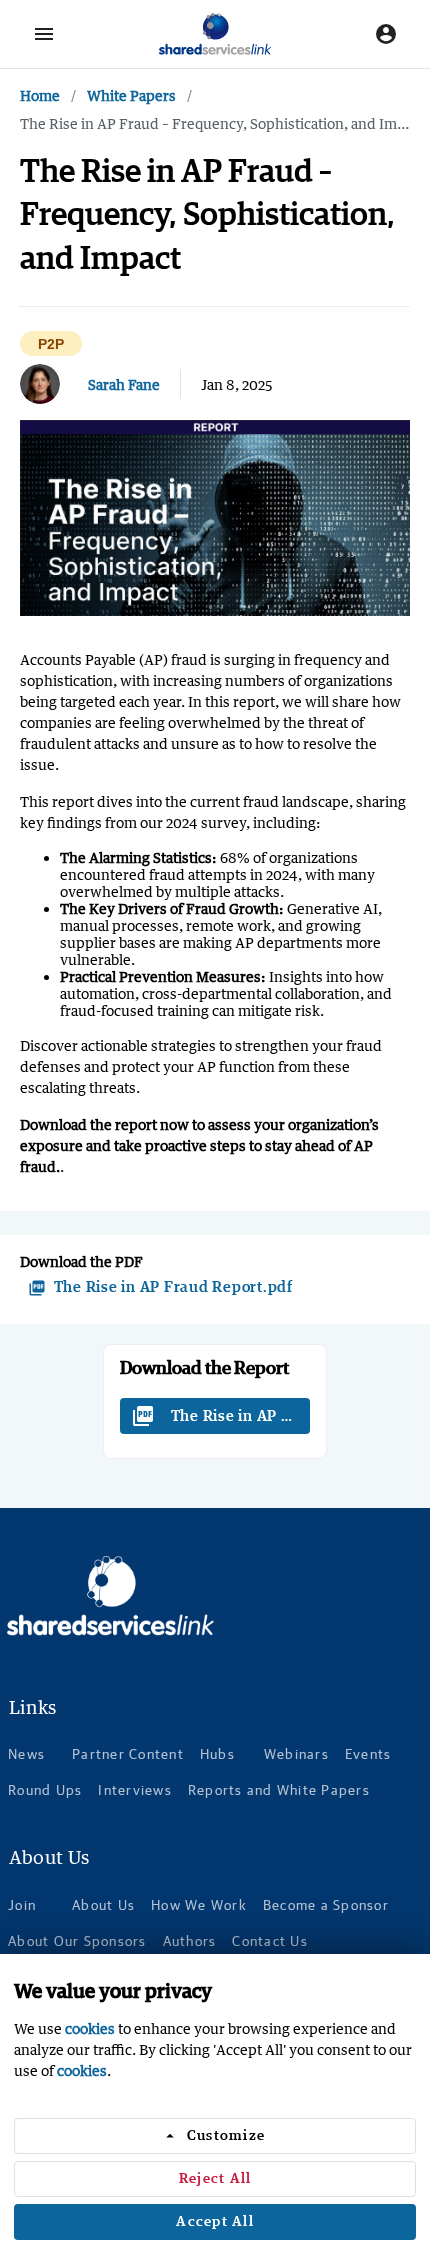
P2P (51, 344)
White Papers (131, 95)
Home (40, 95)
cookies (90, 2028)
